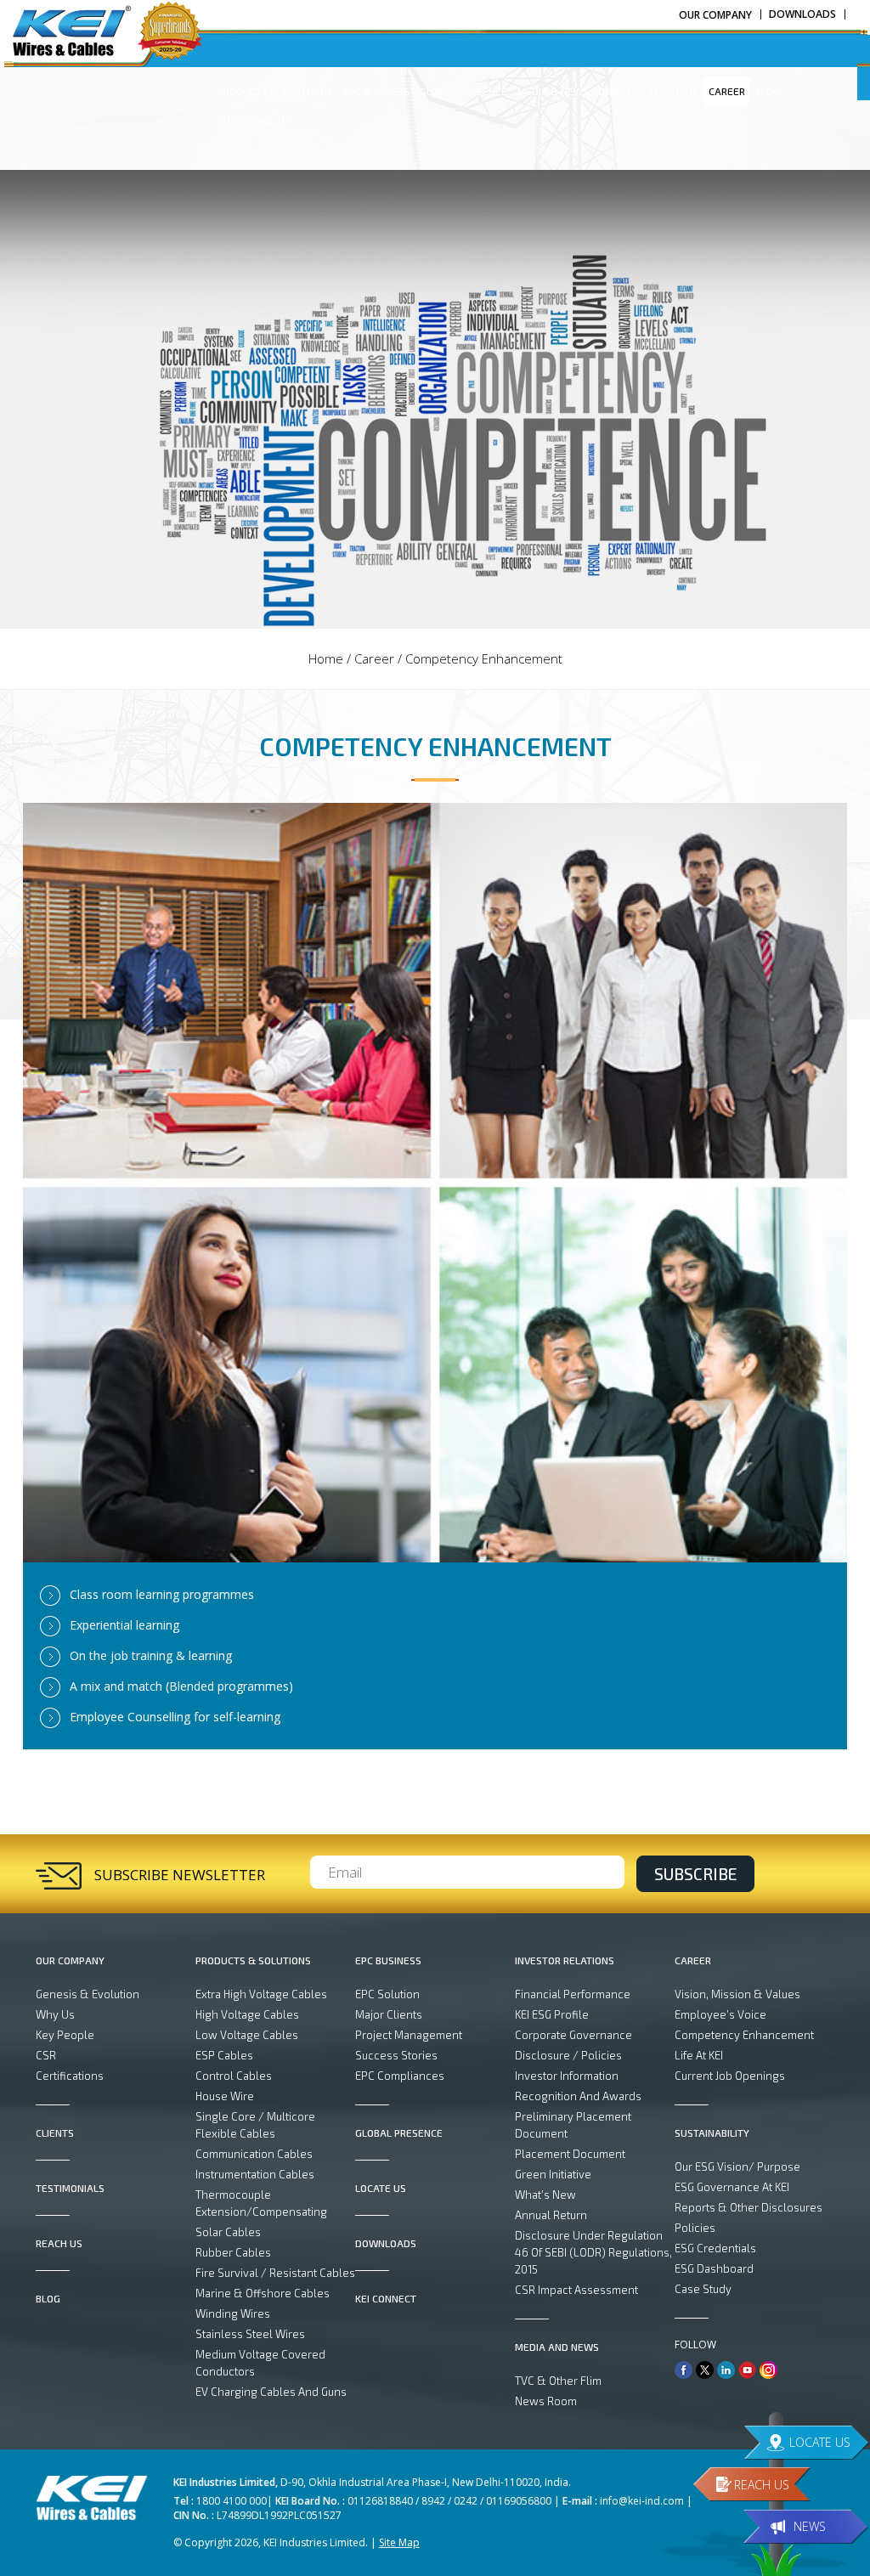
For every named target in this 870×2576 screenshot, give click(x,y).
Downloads (802, 14)
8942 (433, 2501)
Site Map (399, 2542)
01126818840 (380, 2501)
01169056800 (519, 2501)
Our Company (715, 15)
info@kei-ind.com (642, 2501)
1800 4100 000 (232, 2501)
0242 (466, 2501)
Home (326, 658)
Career (374, 658)
